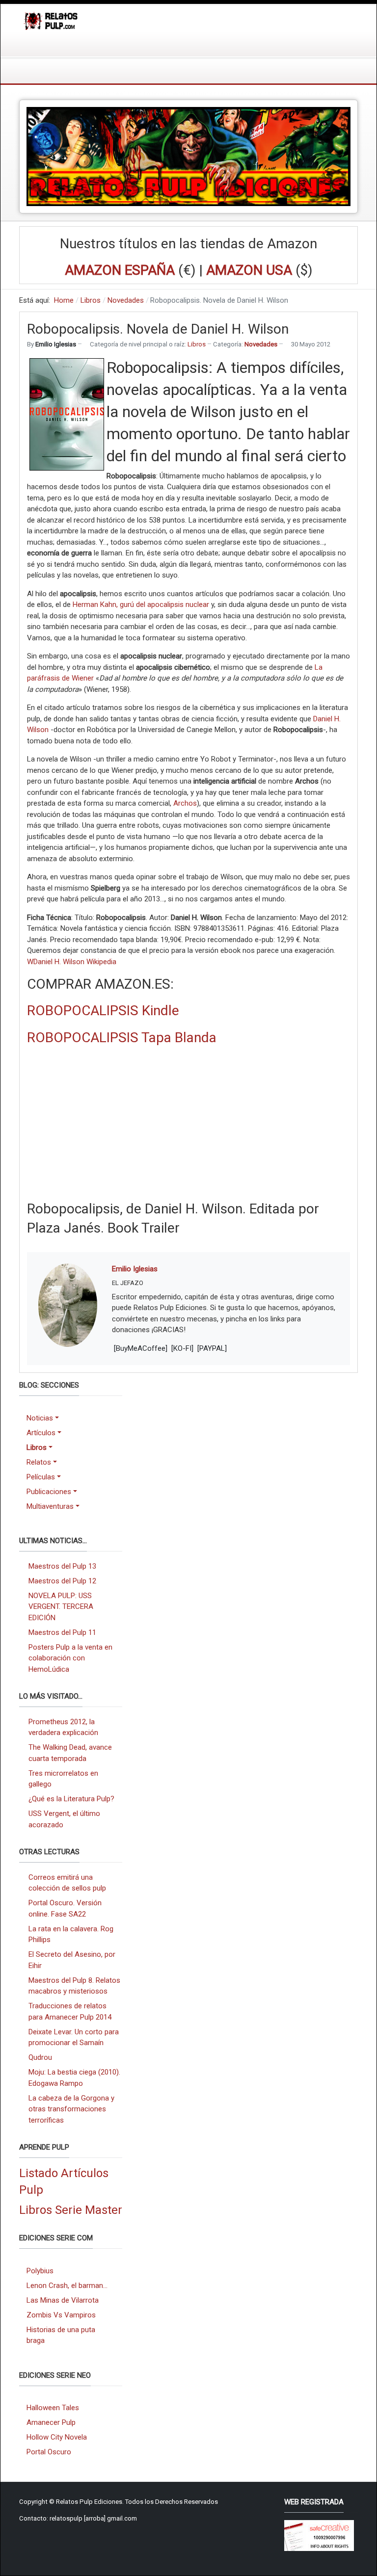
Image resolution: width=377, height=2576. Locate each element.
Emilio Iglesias (135, 1269)
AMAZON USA (249, 270)
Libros (197, 344)
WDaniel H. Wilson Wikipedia (72, 962)
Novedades (261, 344)
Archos (185, 803)
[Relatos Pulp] (51, 20)
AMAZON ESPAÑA (120, 270)
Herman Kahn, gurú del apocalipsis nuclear (141, 605)
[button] (53, 1418)
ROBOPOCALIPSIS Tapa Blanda (122, 1038)
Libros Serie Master (71, 2210)
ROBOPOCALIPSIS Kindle (103, 1011)
